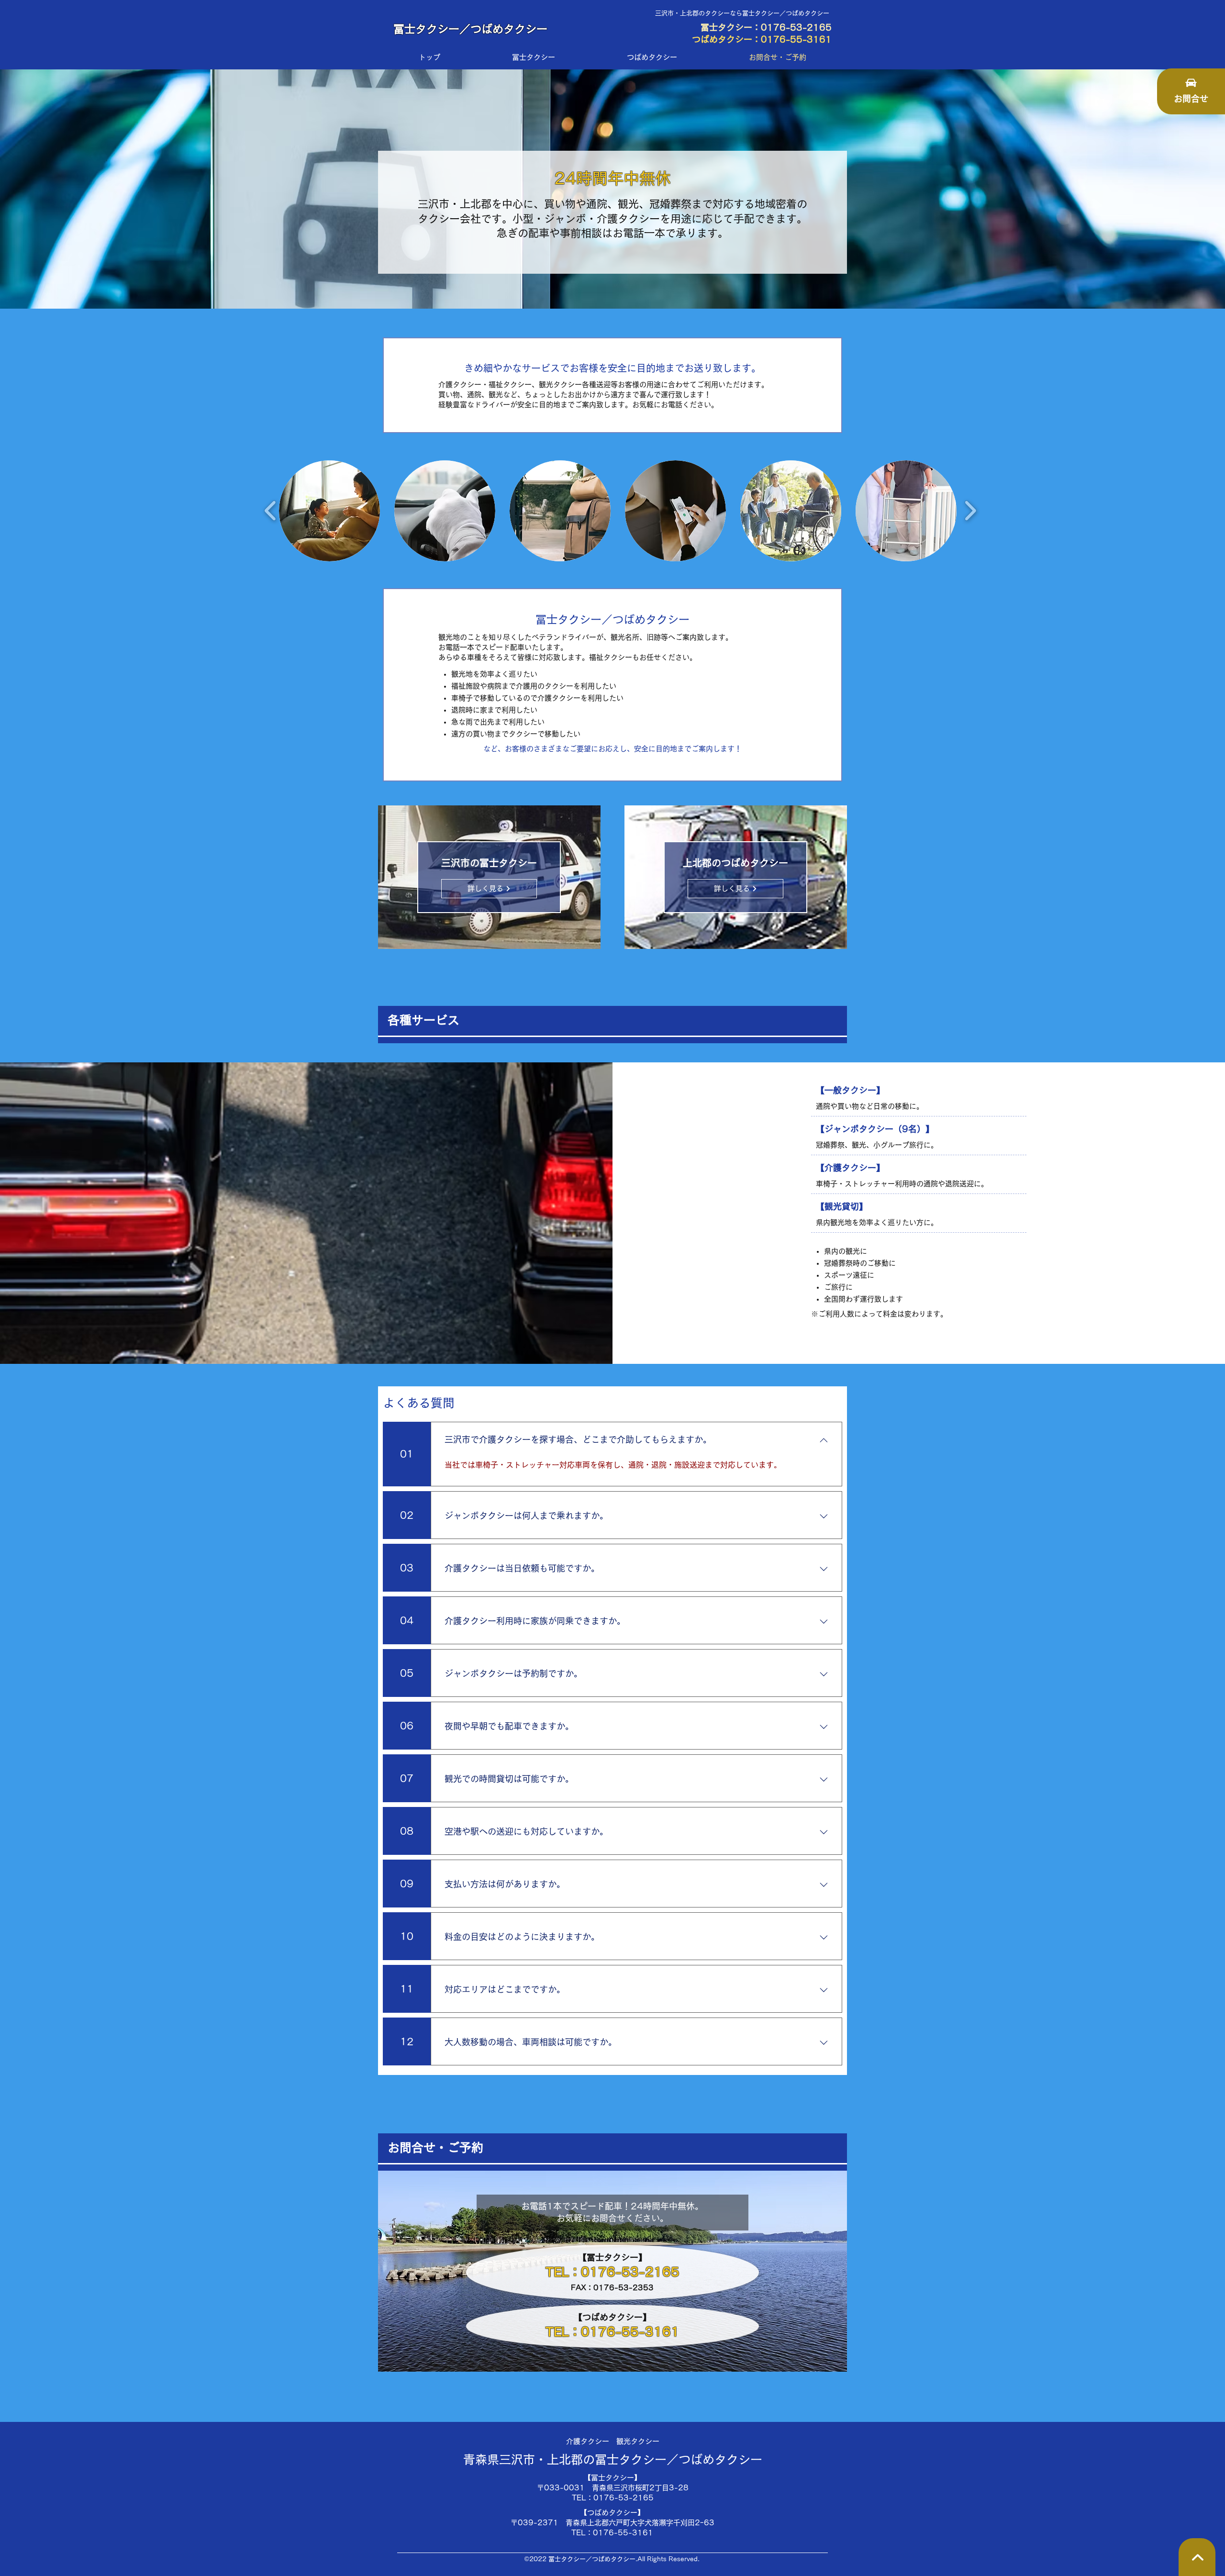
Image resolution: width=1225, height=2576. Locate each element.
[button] (329, 511)
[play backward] (271, 511)
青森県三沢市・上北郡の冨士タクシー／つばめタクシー (613, 2459)
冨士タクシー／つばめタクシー (470, 29)
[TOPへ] (1197, 2557)
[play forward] (970, 511)
